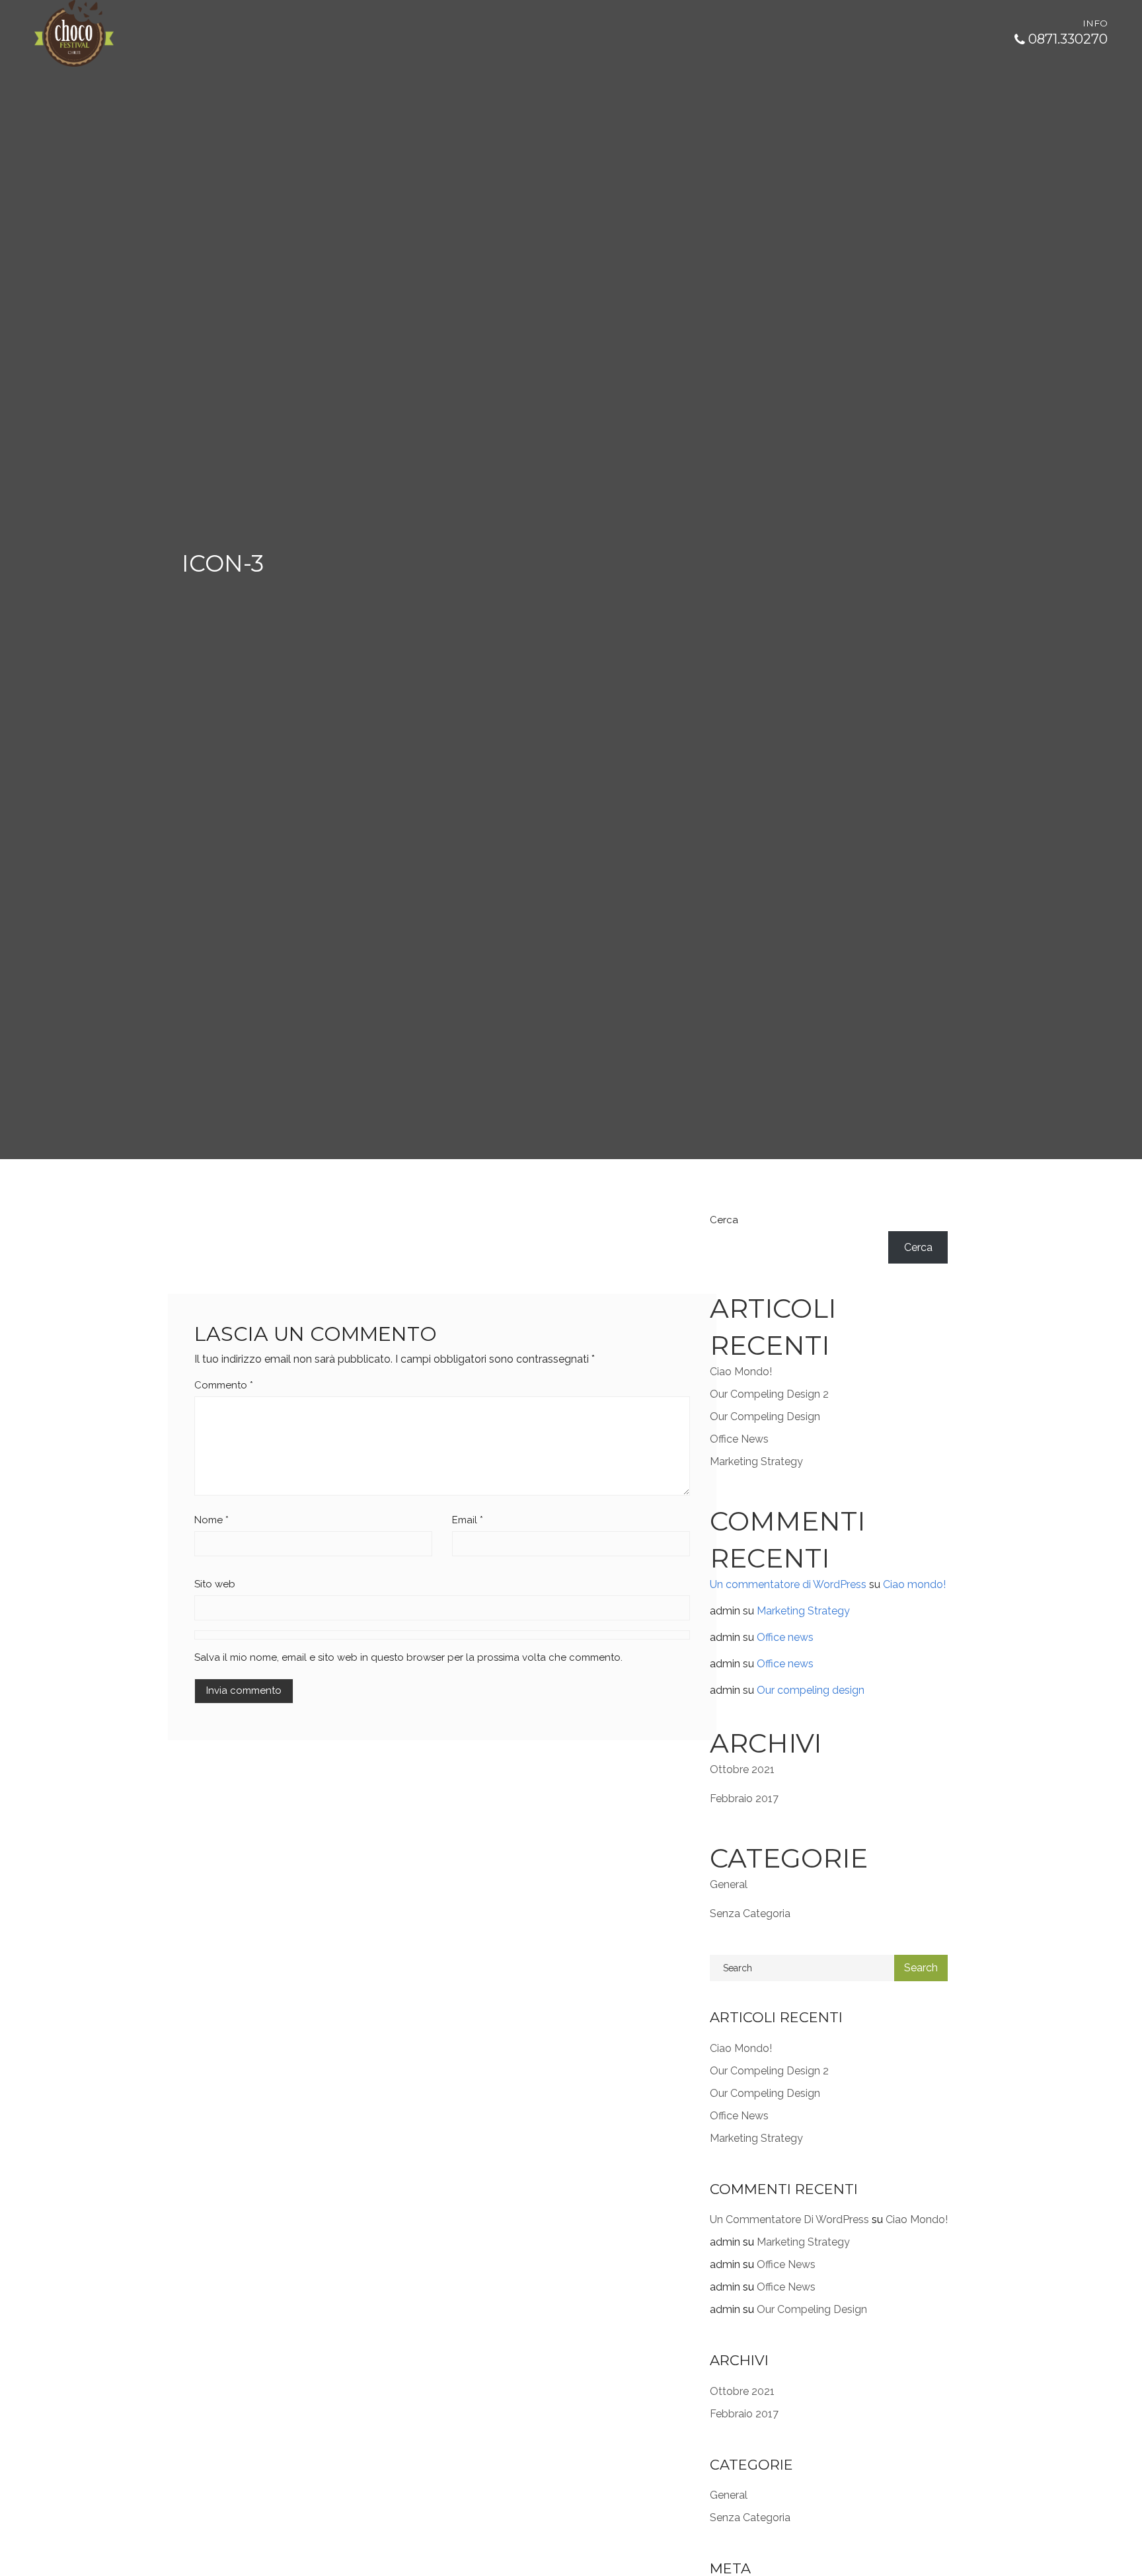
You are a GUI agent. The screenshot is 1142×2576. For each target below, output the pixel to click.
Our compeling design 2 (769, 1394)
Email (468, 1520)
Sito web (215, 1584)
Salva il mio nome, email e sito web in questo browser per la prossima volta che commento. (408, 1657)
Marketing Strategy (756, 1461)
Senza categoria (750, 1913)
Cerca (724, 1220)
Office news (739, 1439)
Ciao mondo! (741, 1372)
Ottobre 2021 (742, 1769)
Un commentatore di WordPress (788, 1584)
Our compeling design (765, 1417)
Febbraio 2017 (744, 1799)
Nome (211, 1520)
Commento (224, 1385)
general (729, 1884)
